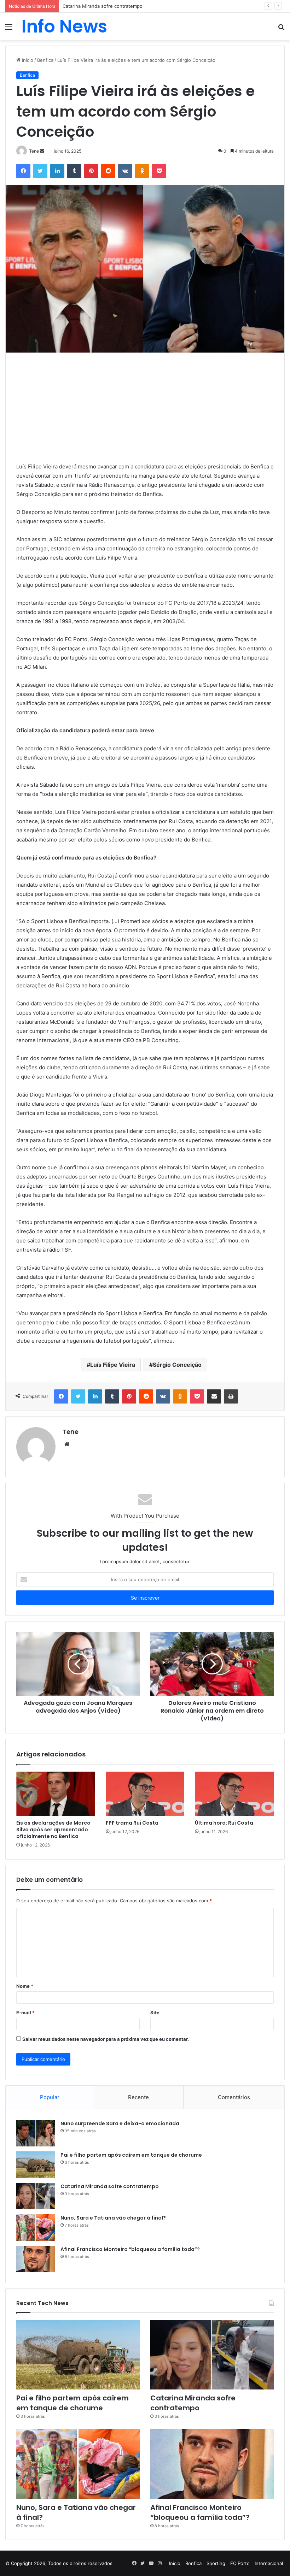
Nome (25, 1986)
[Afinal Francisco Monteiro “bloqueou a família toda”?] (36, 2259)
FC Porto (240, 2563)
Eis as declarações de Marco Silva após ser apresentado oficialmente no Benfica (53, 1830)
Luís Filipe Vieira (113, 1365)
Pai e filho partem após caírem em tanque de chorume (131, 2155)
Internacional (269, 2563)
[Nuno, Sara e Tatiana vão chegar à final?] (36, 2228)
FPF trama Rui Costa (132, 1823)
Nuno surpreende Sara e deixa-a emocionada (120, 2123)
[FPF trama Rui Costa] (145, 1794)
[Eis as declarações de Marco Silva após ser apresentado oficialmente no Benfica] (56, 1794)
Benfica (45, 60)
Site (155, 2013)
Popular (50, 2097)
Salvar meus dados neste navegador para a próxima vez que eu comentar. (106, 2039)
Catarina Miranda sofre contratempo (103, 6)
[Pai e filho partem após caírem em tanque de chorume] (36, 2165)
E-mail (25, 2013)
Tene (34, 151)
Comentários (234, 2097)
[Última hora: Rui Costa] (234, 1794)
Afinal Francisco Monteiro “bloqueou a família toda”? (130, 2249)
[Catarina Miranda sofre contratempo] (36, 2196)
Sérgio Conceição (177, 1365)
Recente (138, 2097)
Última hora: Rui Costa (224, 1823)
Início (27, 60)
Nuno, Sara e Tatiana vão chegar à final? (113, 2218)
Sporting (216, 2563)
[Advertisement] (145, 413)
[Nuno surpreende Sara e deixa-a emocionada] (36, 2133)
